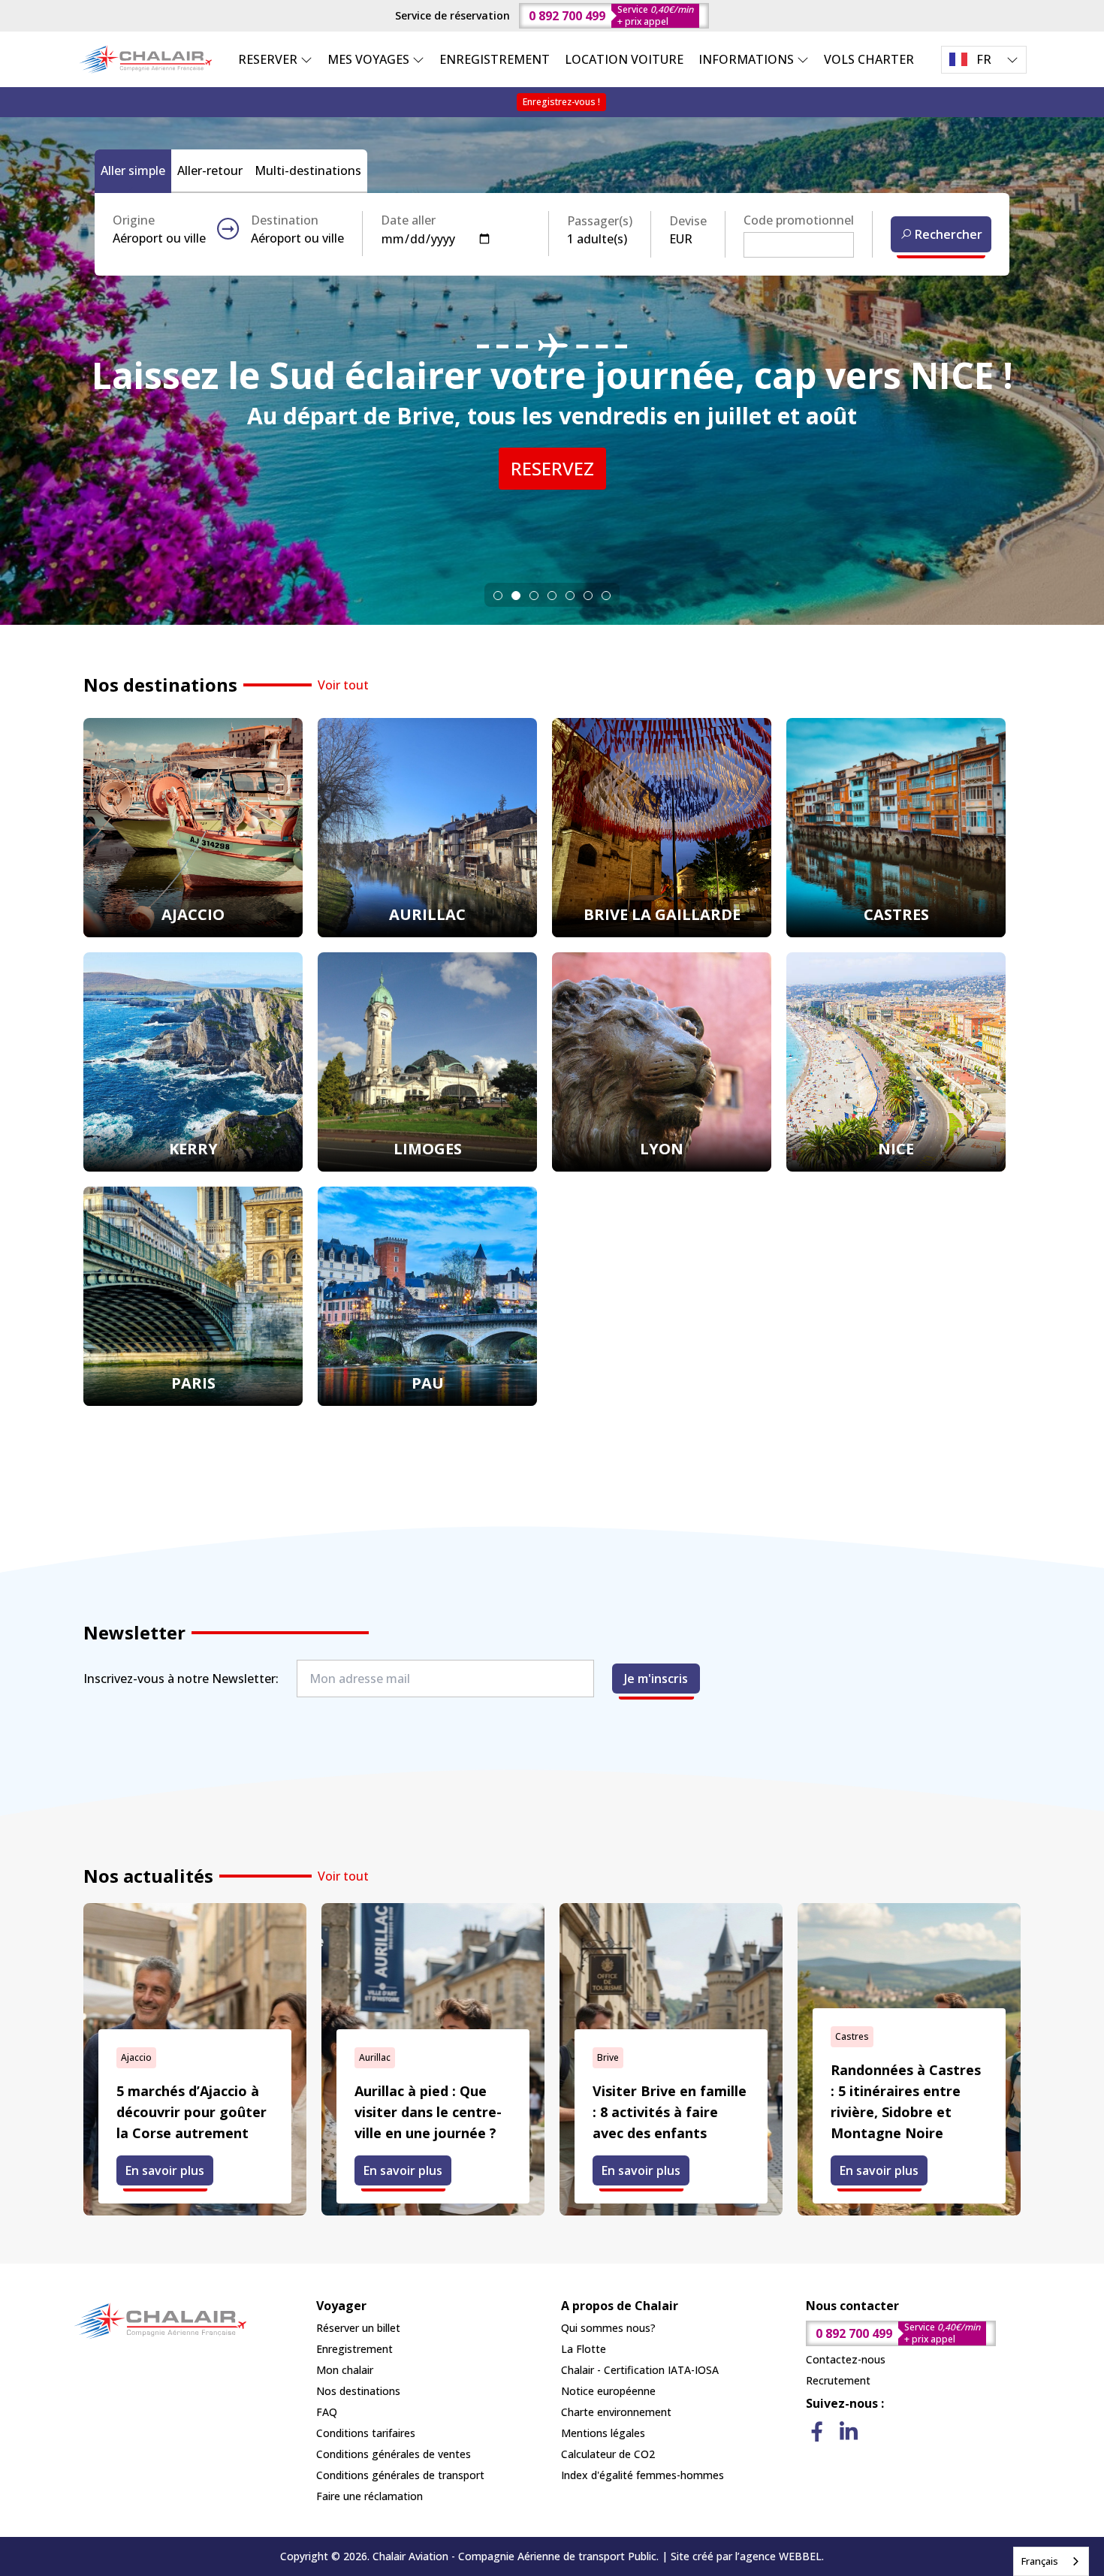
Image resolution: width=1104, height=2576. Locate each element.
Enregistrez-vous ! (561, 102)
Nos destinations (358, 2391)
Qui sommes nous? (608, 2328)
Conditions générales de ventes (394, 2454)
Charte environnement (616, 2412)
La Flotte (584, 2349)
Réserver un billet (358, 2328)
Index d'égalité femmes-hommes (642, 2475)
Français (1040, 2561)
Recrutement (838, 2380)
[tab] (498, 596)
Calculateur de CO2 (608, 2454)
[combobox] (1051, 2561)
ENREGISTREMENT (495, 59)
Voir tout (343, 685)
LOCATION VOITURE (624, 59)
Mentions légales (603, 2433)
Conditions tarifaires (366, 2433)
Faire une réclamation (370, 2496)
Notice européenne (608, 2391)
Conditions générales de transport (400, 2475)
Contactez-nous (846, 2359)
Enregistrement (354, 2349)
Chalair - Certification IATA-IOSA (640, 2370)
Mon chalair (345, 2370)
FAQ (327, 2412)
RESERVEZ (552, 468)
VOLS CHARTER (869, 59)
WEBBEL (800, 2556)
